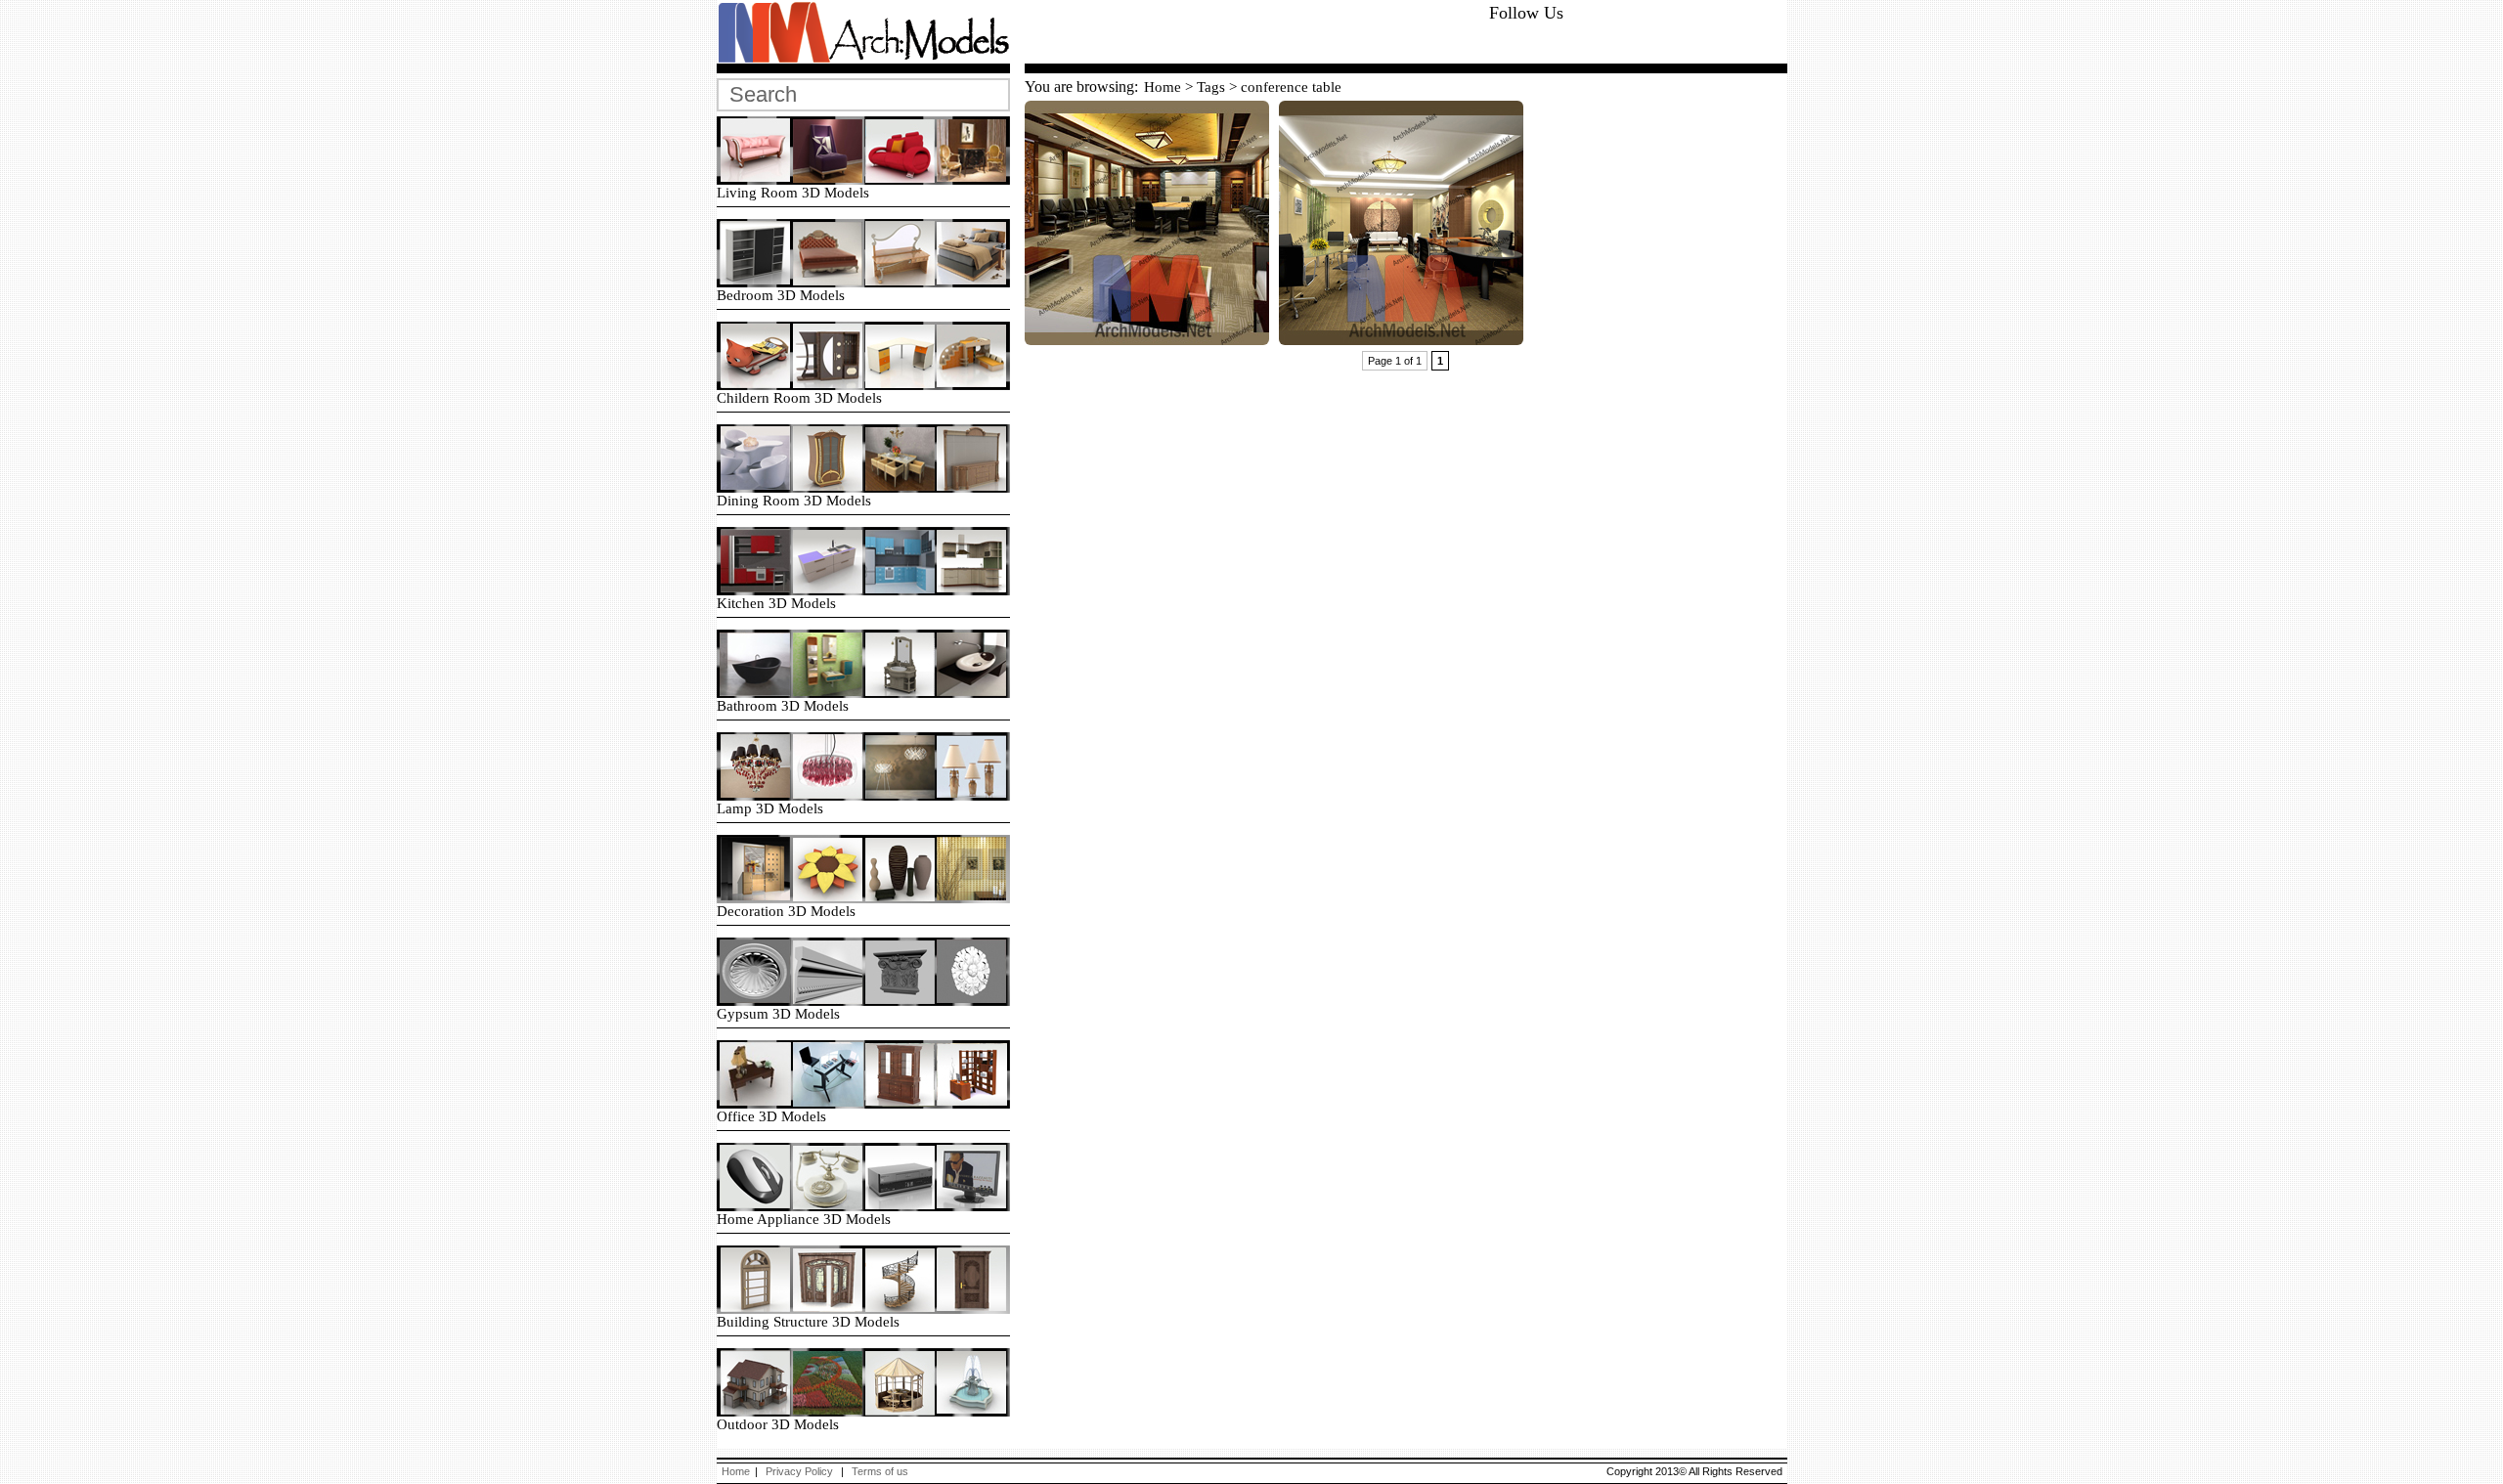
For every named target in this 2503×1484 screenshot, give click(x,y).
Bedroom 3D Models (781, 295)
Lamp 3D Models (770, 808)
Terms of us (880, 1471)
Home (1163, 87)
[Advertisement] (1254, 33)
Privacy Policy (799, 1471)
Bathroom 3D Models (783, 706)
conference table (1291, 87)
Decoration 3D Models (786, 911)
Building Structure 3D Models (808, 1322)
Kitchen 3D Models (776, 603)
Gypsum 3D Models (778, 1014)
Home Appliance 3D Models (804, 1219)
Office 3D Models (771, 1116)
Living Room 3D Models (793, 193)
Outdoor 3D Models (778, 1424)
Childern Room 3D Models (799, 398)
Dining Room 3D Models (794, 501)
